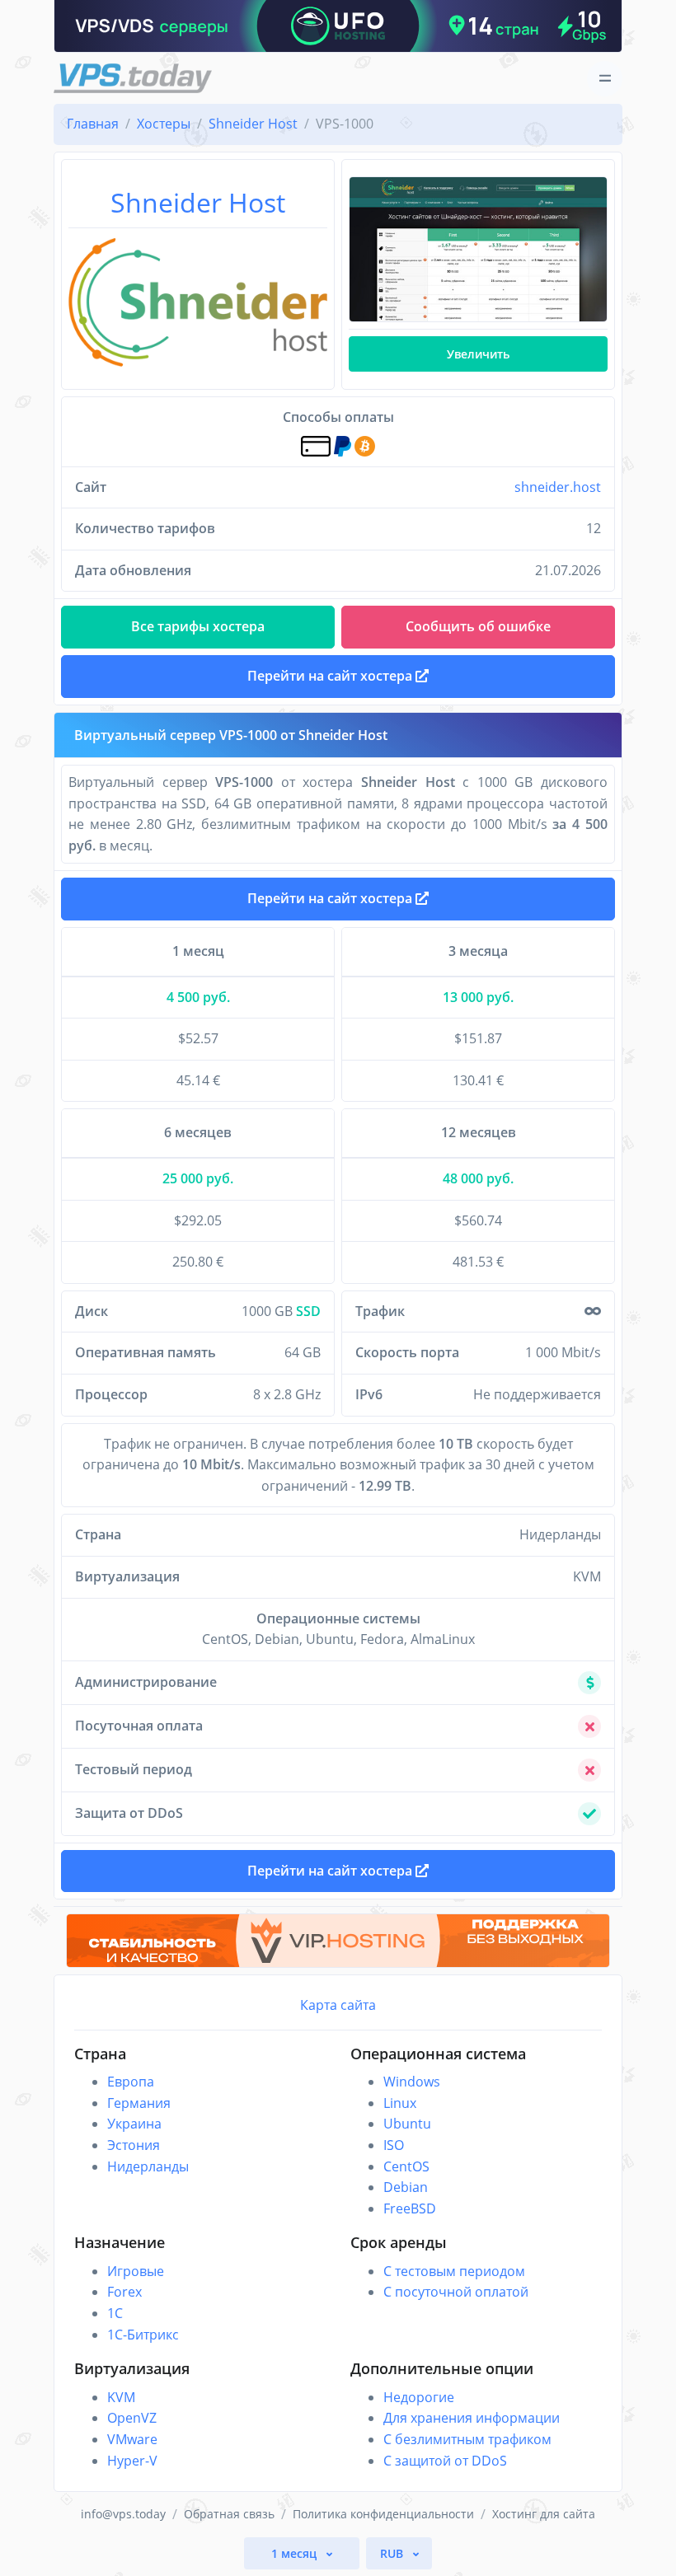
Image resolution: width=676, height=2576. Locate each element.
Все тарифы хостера (198, 626)
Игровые (136, 2271)
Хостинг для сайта (544, 2514)
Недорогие (419, 2397)
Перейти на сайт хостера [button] (331, 676)
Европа (131, 2082)
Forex (124, 2292)
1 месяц (296, 2553)
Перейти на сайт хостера (331, 898)
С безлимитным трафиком (467, 2439)
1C (115, 2313)
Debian (406, 2187)
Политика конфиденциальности (383, 2514)
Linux (400, 2103)
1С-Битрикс (143, 2335)
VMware (132, 2439)
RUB (393, 2553)
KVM (121, 2397)
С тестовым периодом (454, 2271)
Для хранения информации (472, 2418)
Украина (134, 2124)
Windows (412, 2082)
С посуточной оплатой (456, 2292)
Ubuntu (407, 2124)
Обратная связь (229, 2514)
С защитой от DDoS (445, 2461)
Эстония (134, 2145)
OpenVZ (132, 2418)
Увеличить (478, 354)
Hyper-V (132, 2461)
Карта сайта (338, 2005)
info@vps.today (123, 2514)
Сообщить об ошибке (478, 626)
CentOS (406, 2166)
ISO (394, 2145)
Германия (139, 2103)
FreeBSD (410, 2208)
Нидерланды (148, 2166)
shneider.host (558, 487)
